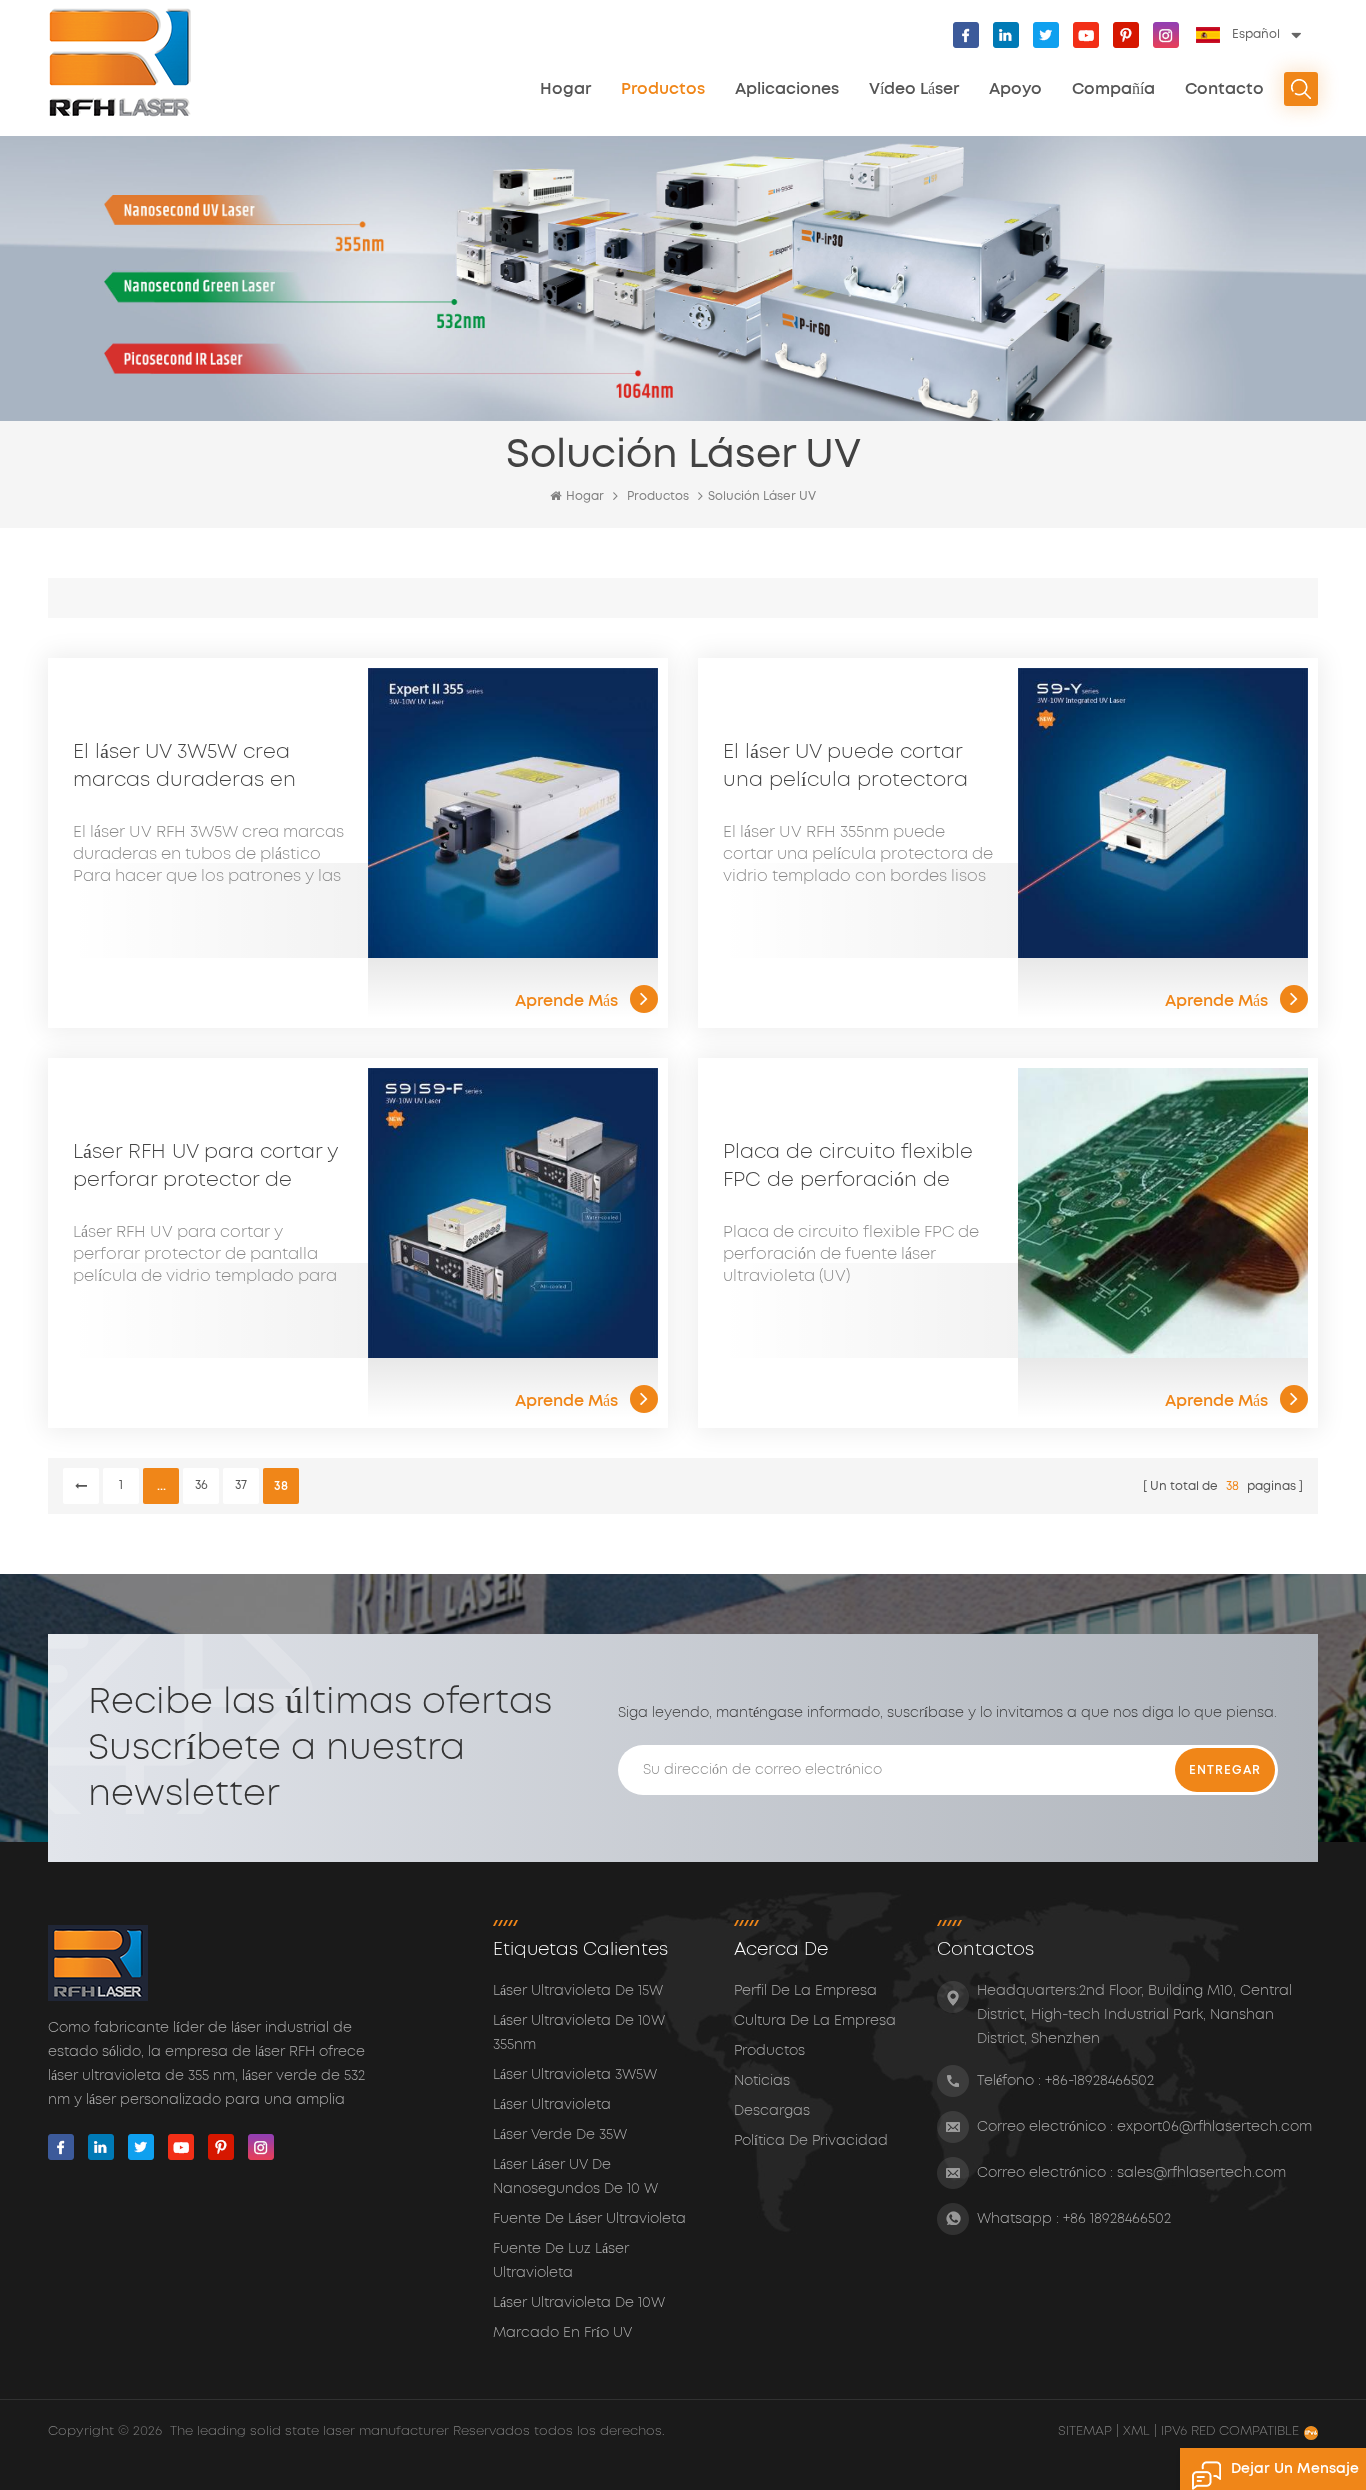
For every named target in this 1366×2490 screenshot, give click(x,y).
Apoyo (1015, 89)
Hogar (565, 89)
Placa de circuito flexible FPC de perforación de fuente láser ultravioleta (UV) (848, 1168)
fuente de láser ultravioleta (589, 2219)
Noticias (762, 2081)
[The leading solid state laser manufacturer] (120, 62)
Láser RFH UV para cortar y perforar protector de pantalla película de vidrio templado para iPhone (207, 1168)
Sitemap (1087, 2431)
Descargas (772, 2111)
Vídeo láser (914, 89)
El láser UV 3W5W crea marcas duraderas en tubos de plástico (184, 768)
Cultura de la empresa (815, 2021)
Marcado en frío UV (562, 2333)
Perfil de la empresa (805, 1991)
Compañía (1113, 89)
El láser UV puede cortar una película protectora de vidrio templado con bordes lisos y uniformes (845, 768)
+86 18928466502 (1117, 2219)
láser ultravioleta (552, 2105)
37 (241, 1485)
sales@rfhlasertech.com (1201, 2173)
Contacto (1224, 89)
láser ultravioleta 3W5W (575, 2075)
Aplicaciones (787, 89)
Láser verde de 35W (560, 2135)
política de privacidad (811, 2141)
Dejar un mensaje (1295, 2469)
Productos (663, 89)
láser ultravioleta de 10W (579, 2303)
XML (1136, 2431)
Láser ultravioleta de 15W (578, 1991)
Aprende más (566, 1001)
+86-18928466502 (1099, 2081)
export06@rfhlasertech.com (1214, 2127)
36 (201, 1485)
